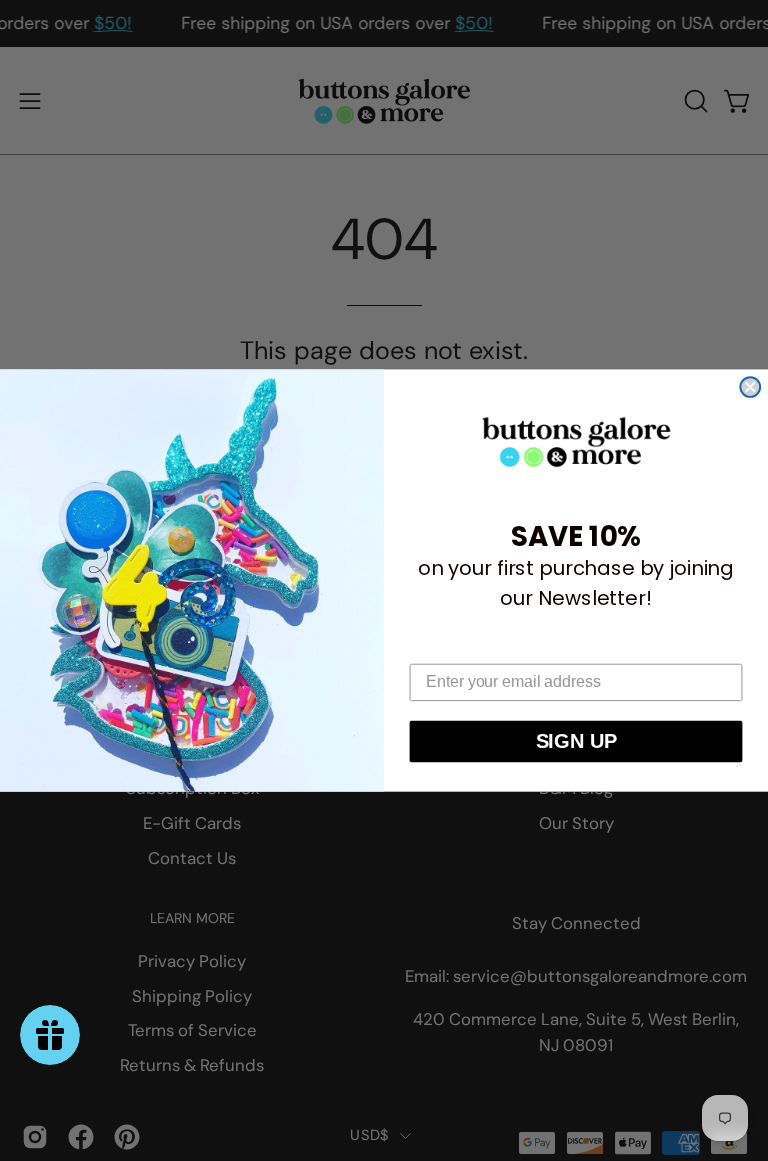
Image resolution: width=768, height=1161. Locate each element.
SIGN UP (576, 742)
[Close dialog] (750, 387)
